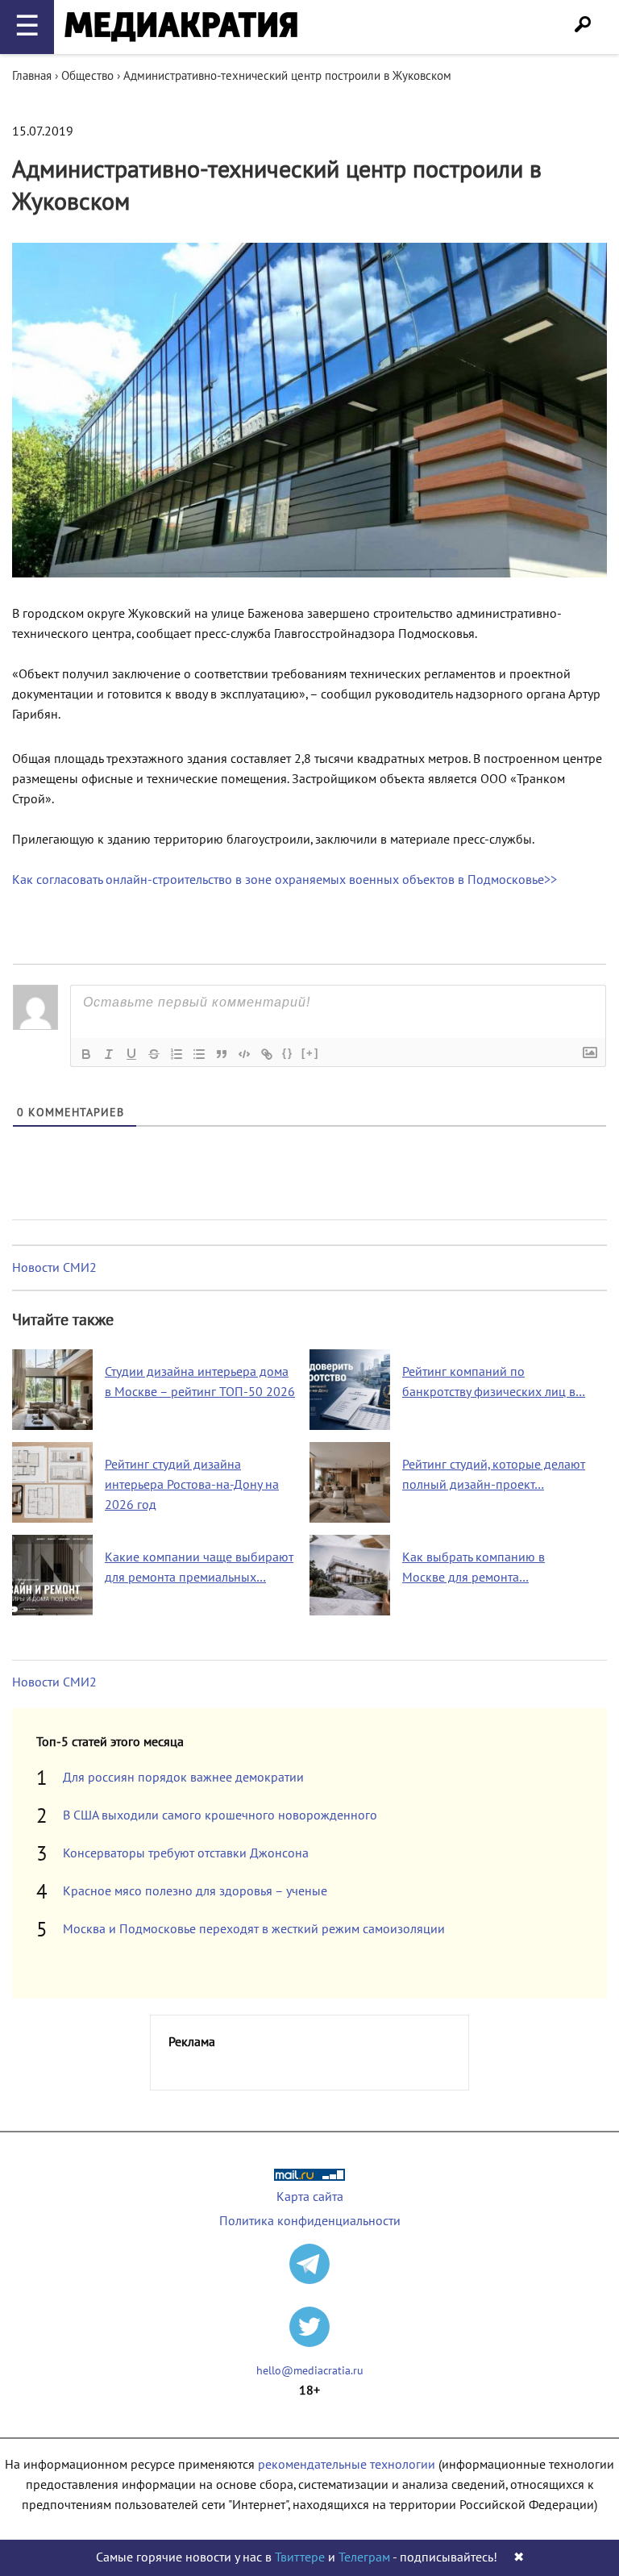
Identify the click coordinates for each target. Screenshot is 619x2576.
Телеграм (364, 2557)
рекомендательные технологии (347, 2465)
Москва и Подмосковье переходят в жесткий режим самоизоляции (254, 1929)
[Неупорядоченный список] (199, 1054)
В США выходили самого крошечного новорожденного (220, 1815)
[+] (310, 1053)
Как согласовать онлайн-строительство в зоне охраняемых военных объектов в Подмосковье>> (285, 880)
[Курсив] (109, 1054)
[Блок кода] (244, 1054)
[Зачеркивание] (154, 1054)
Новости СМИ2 (54, 1268)
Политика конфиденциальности (310, 2221)
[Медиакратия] (181, 27)
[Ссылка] (267, 1054)
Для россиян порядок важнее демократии (183, 1778)
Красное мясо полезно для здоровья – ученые (195, 1891)
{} (288, 1053)
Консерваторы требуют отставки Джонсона (186, 1853)
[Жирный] (86, 1054)
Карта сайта (310, 2197)
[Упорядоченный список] (177, 1054)
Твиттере (300, 2557)
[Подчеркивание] (131, 1054)
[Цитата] (222, 1054)
